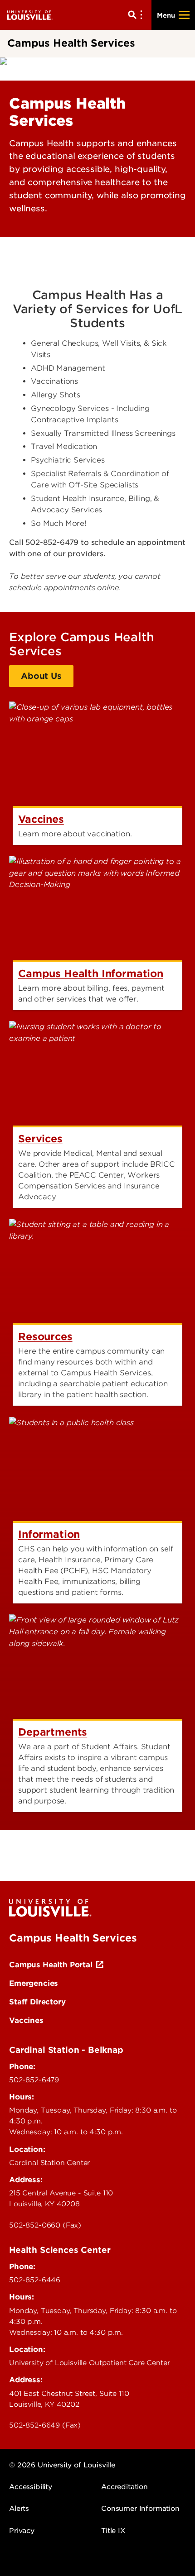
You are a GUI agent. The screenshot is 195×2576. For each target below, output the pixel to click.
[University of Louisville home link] (30, 15)
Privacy (22, 2531)
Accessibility (31, 2487)
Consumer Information (140, 2509)
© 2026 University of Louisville (62, 2465)
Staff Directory (37, 2002)
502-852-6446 (35, 2280)
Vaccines (26, 2020)
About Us (41, 676)
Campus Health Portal (51, 1965)
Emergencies (34, 1983)
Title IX (113, 2531)
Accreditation (124, 2487)
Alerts (19, 2509)
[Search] (137, 15)
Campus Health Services (73, 1938)
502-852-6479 (34, 2080)
